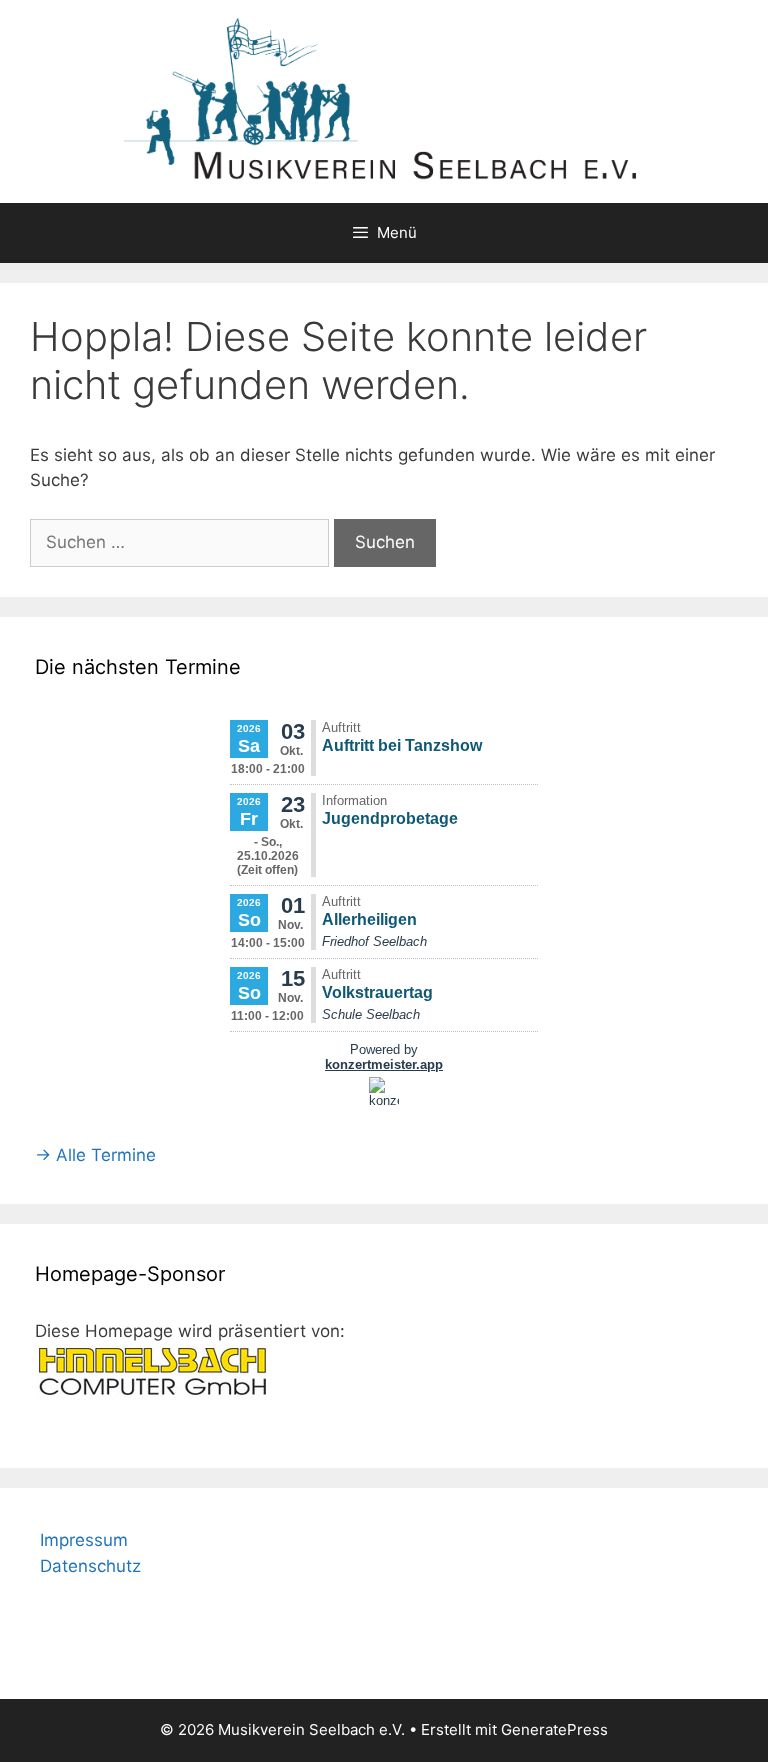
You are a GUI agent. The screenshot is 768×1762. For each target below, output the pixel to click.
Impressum (84, 1540)
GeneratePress (554, 1729)
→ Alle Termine (95, 1155)
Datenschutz (90, 1566)
